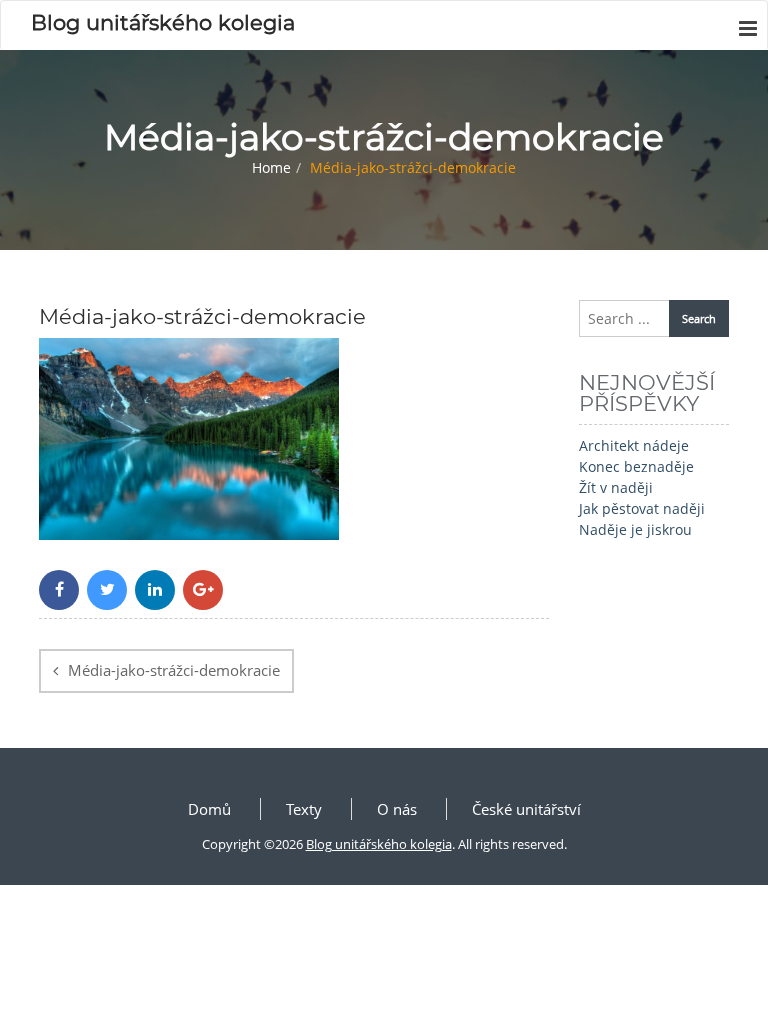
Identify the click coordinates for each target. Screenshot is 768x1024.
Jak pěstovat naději (642, 508)
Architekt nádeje (634, 445)
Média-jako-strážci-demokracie (174, 670)
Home (271, 167)
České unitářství (526, 809)
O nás (397, 809)
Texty (304, 809)
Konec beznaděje (636, 466)
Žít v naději (616, 487)
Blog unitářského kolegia (379, 844)
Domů (209, 809)
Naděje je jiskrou (635, 529)
